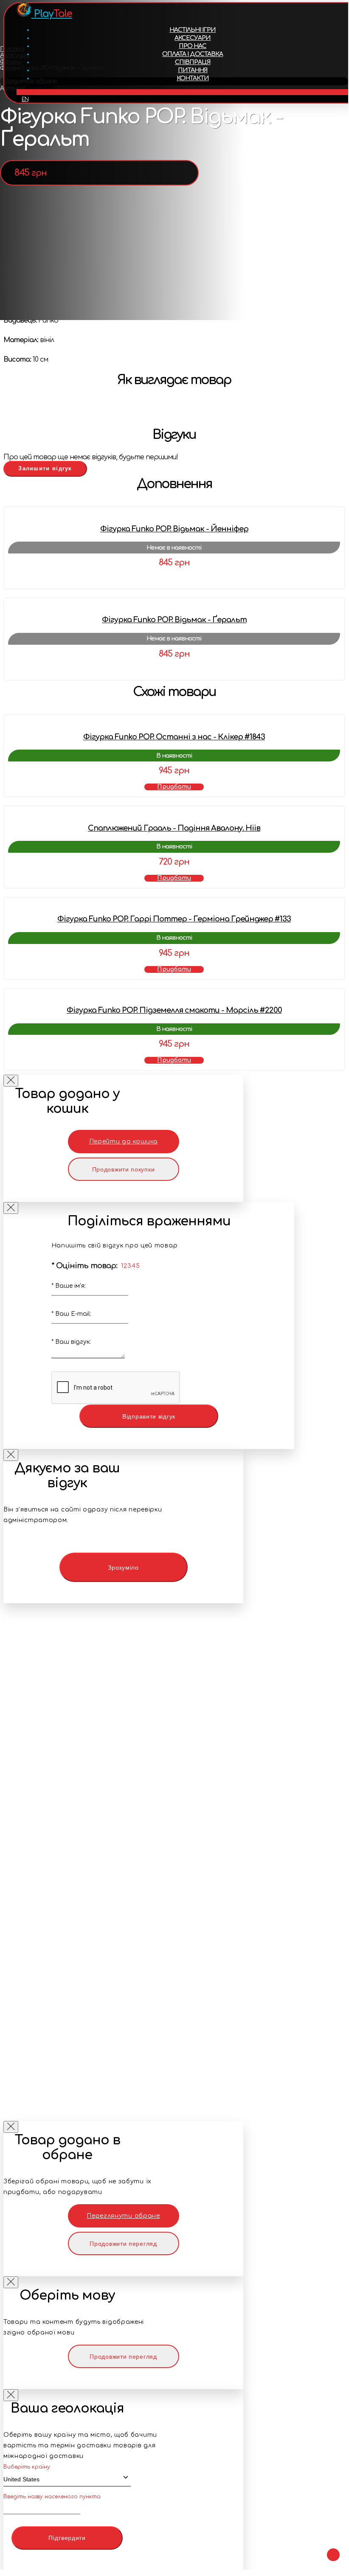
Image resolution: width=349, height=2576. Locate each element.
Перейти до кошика (124, 1142)
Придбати (174, 787)
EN (25, 99)
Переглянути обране (123, 2216)
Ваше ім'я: (69, 1286)
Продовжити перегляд (123, 2244)
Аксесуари (193, 38)
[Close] (11, 1081)
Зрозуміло (123, 1568)
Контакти (193, 78)
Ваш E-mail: (71, 1314)
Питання (193, 70)
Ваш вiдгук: (71, 1342)
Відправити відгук (149, 1416)
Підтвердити (67, 2538)
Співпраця (193, 62)
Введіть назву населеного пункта (52, 2497)
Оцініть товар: (84, 1266)
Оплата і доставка (193, 54)
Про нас (193, 46)
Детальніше (174, 579)
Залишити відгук (45, 468)
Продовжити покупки (124, 1169)
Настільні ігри (193, 30)
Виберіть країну (27, 2467)
